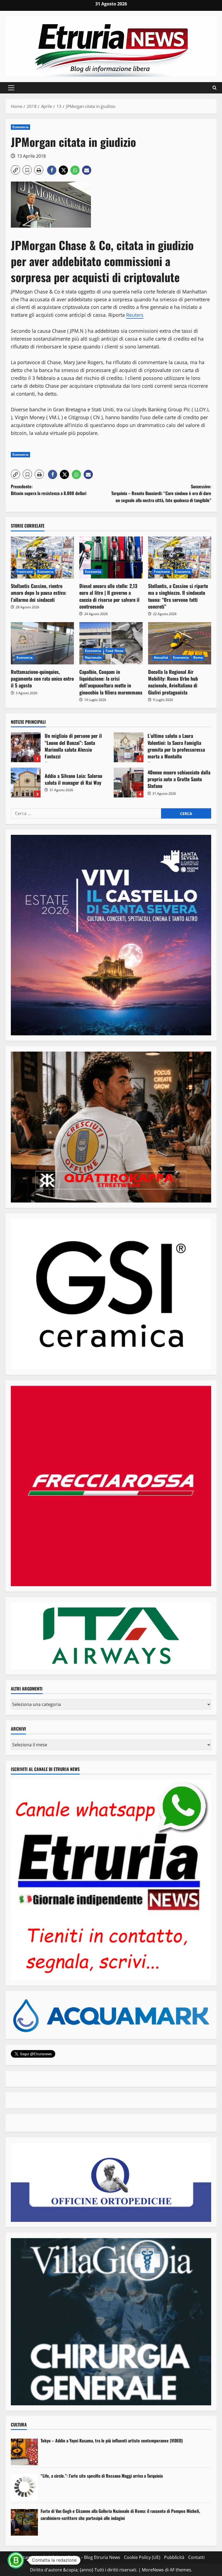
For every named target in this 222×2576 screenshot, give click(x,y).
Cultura (19, 2425)
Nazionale (93, 657)
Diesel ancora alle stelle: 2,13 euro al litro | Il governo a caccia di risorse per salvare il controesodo (109, 596)
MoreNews (153, 2570)
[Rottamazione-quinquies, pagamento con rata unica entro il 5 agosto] (42, 643)
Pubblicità (174, 2557)
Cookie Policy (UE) (142, 2557)
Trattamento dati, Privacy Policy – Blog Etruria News (68, 2557)
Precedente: (49, 490)
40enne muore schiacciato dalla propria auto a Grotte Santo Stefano (129, 783)
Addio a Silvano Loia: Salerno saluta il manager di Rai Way (26, 783)
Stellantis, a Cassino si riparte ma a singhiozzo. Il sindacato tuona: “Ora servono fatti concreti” (178, 596)
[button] (11, 88)
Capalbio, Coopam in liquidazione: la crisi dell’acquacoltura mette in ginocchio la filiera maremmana (111, 682)
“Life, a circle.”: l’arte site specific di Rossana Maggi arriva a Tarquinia (102, 2476)
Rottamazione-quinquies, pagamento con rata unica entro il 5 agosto (42, 678)
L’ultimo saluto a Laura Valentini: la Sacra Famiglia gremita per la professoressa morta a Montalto (129, 747)
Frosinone (25, 572)
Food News (115, 651)
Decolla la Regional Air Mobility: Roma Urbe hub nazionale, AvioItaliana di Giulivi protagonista (173, 682)
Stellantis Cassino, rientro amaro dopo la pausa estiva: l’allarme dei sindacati (39, 593)
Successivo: (161, 493)
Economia (20, 127)
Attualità (161, 657)
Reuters (135, 315)
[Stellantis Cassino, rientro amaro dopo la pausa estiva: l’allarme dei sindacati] (42, 558)
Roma (198, 657)
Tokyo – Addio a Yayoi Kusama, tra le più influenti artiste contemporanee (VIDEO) (112, 2441)
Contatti (196, 2557)
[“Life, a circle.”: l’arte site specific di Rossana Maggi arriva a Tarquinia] (24, 2487)
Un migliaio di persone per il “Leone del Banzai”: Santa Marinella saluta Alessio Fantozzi (26, 747)
